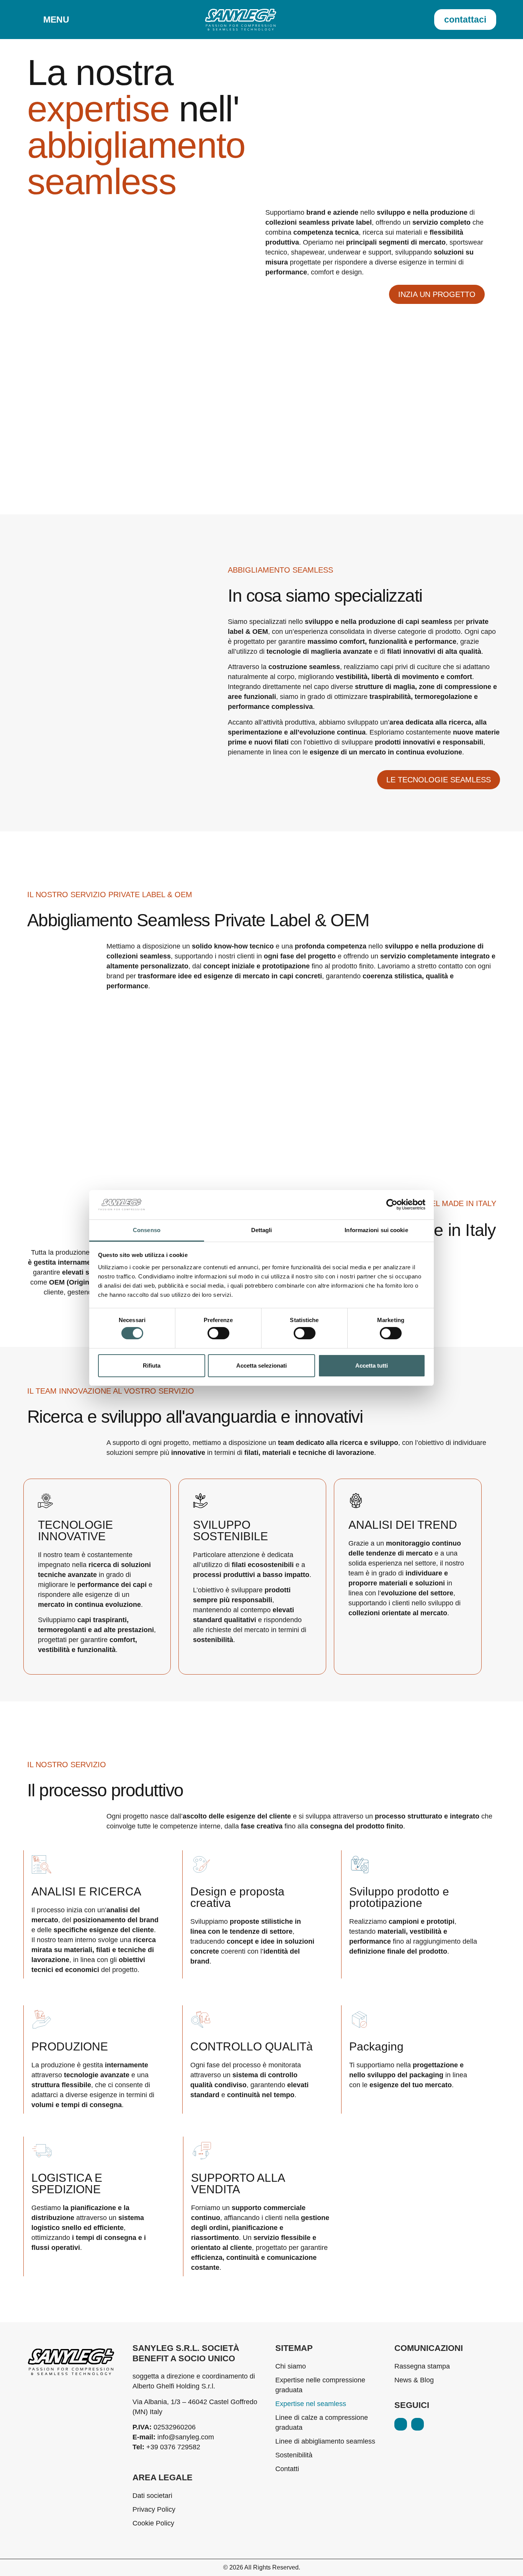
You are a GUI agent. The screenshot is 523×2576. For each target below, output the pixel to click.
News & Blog (414, 2380)
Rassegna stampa (422, 2366)
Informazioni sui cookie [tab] (376, 1230)
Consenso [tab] (147, 1230)
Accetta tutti (372, 1366)
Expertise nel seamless (311, 2404)
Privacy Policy (154, 2509)
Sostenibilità (294, 2455)
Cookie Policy (153, 2523)
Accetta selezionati (261, 1366)
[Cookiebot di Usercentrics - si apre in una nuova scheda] (392, 1205)
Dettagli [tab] (262, 1230)
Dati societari (152, 2496)
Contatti (287, 2469)
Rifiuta (152, 1366)
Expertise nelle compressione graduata (320, 2385)
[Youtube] (418, 2424)
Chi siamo (291, 2366)
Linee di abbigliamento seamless (325, 2441)
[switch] (218, 1333)
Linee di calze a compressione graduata (322, 2423)
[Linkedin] (401, 2424)
